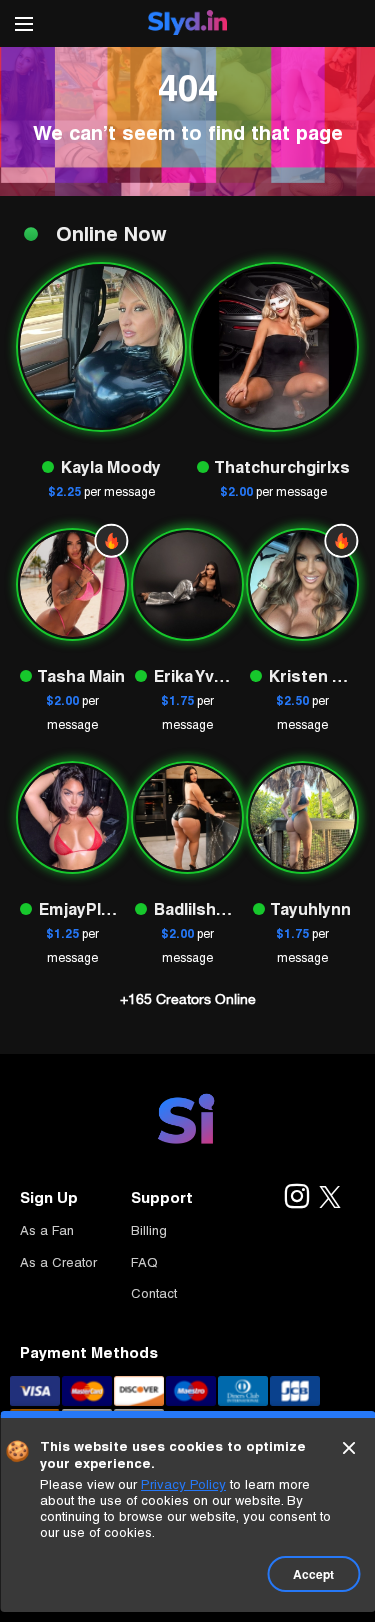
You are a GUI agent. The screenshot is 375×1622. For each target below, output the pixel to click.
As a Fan (47, 1230)
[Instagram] (296, 1198)
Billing (149, 1230)
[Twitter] (330, 1198)
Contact (154, 1293)
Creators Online (188, 999)
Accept (313, 1574)
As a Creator (58, 1262)
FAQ (144, 1262)
